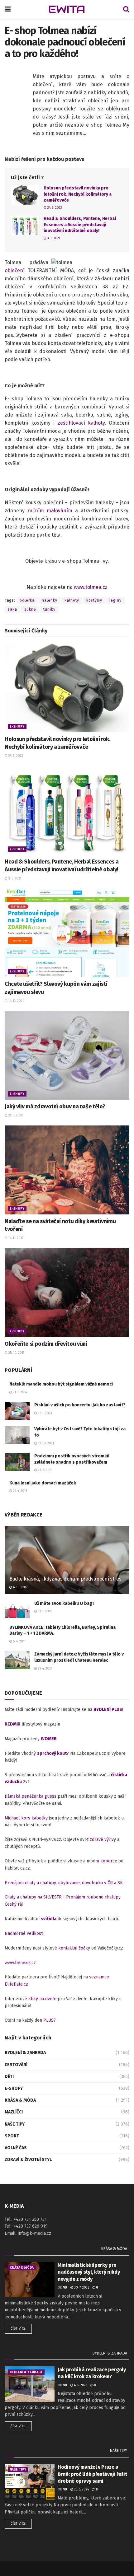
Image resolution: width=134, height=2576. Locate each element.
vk (65, 2288)
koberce (109, 1861)
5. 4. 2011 (19, 1642)
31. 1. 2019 (44, 1611)
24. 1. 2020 (15, 1116)
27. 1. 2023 (45, 1413)
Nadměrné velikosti (24, 1933)
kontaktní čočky (74, 1948)
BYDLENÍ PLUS (108, 1710)
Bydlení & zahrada (25, 2053)
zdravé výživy (103, 1840)
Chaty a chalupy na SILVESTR (33, 1897)
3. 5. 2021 (53, 238)
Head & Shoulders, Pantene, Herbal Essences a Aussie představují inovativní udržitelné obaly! (80, 225)
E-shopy (17, 727)
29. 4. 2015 (20, 1491)
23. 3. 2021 (45, 1470)
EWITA (67, 9)
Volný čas (16, 2148)
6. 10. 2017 (20, 1587)
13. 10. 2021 (45, 1443)
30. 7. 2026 (81, 2288)
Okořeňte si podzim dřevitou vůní (46, 1344)
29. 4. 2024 (45, 1669)
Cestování (16, 2065)
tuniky (49, 609)
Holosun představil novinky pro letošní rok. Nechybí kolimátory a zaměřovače (78, 194)
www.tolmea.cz (91, 587)
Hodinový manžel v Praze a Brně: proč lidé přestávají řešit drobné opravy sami (92, 2474)
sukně (30, 609)
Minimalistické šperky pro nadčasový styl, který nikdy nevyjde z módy (89, 2272)
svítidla (49, 1919)
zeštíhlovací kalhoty (81, 423)
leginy (115, 600)
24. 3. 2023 (54, 208)
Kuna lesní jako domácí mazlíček (43, 1483)
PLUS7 (50, 2020)
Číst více (18, 2329)
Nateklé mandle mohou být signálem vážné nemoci (61, 1384)
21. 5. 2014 (20, 1392)
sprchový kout (52, 1753)
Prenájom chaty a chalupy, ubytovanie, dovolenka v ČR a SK (64, 1883)
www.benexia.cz (20, 1963)
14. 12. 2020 (16, 1001)
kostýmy (94, 600)
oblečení (15, 270)
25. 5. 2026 (81, 2490)
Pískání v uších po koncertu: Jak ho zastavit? (80, 1405)
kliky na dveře (42, 1999)
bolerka (27, 600)
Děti (9, 2077)
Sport (12, 2136)
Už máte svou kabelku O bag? (64, 1603)
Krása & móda (20, 2100)
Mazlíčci (14, 2112)
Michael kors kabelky (26, 1818)
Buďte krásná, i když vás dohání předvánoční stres (65, 1579)
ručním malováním (50, 511)
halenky (50, 600)
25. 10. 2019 (16, 1353)
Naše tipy (15, 2124)
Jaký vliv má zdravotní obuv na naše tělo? (55, 1106)
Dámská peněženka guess (31, 1796)
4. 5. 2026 (80, 2385)
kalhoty (72, 600)
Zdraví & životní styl (28, 2160)
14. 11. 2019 (15, 1238)
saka (12, 609)
